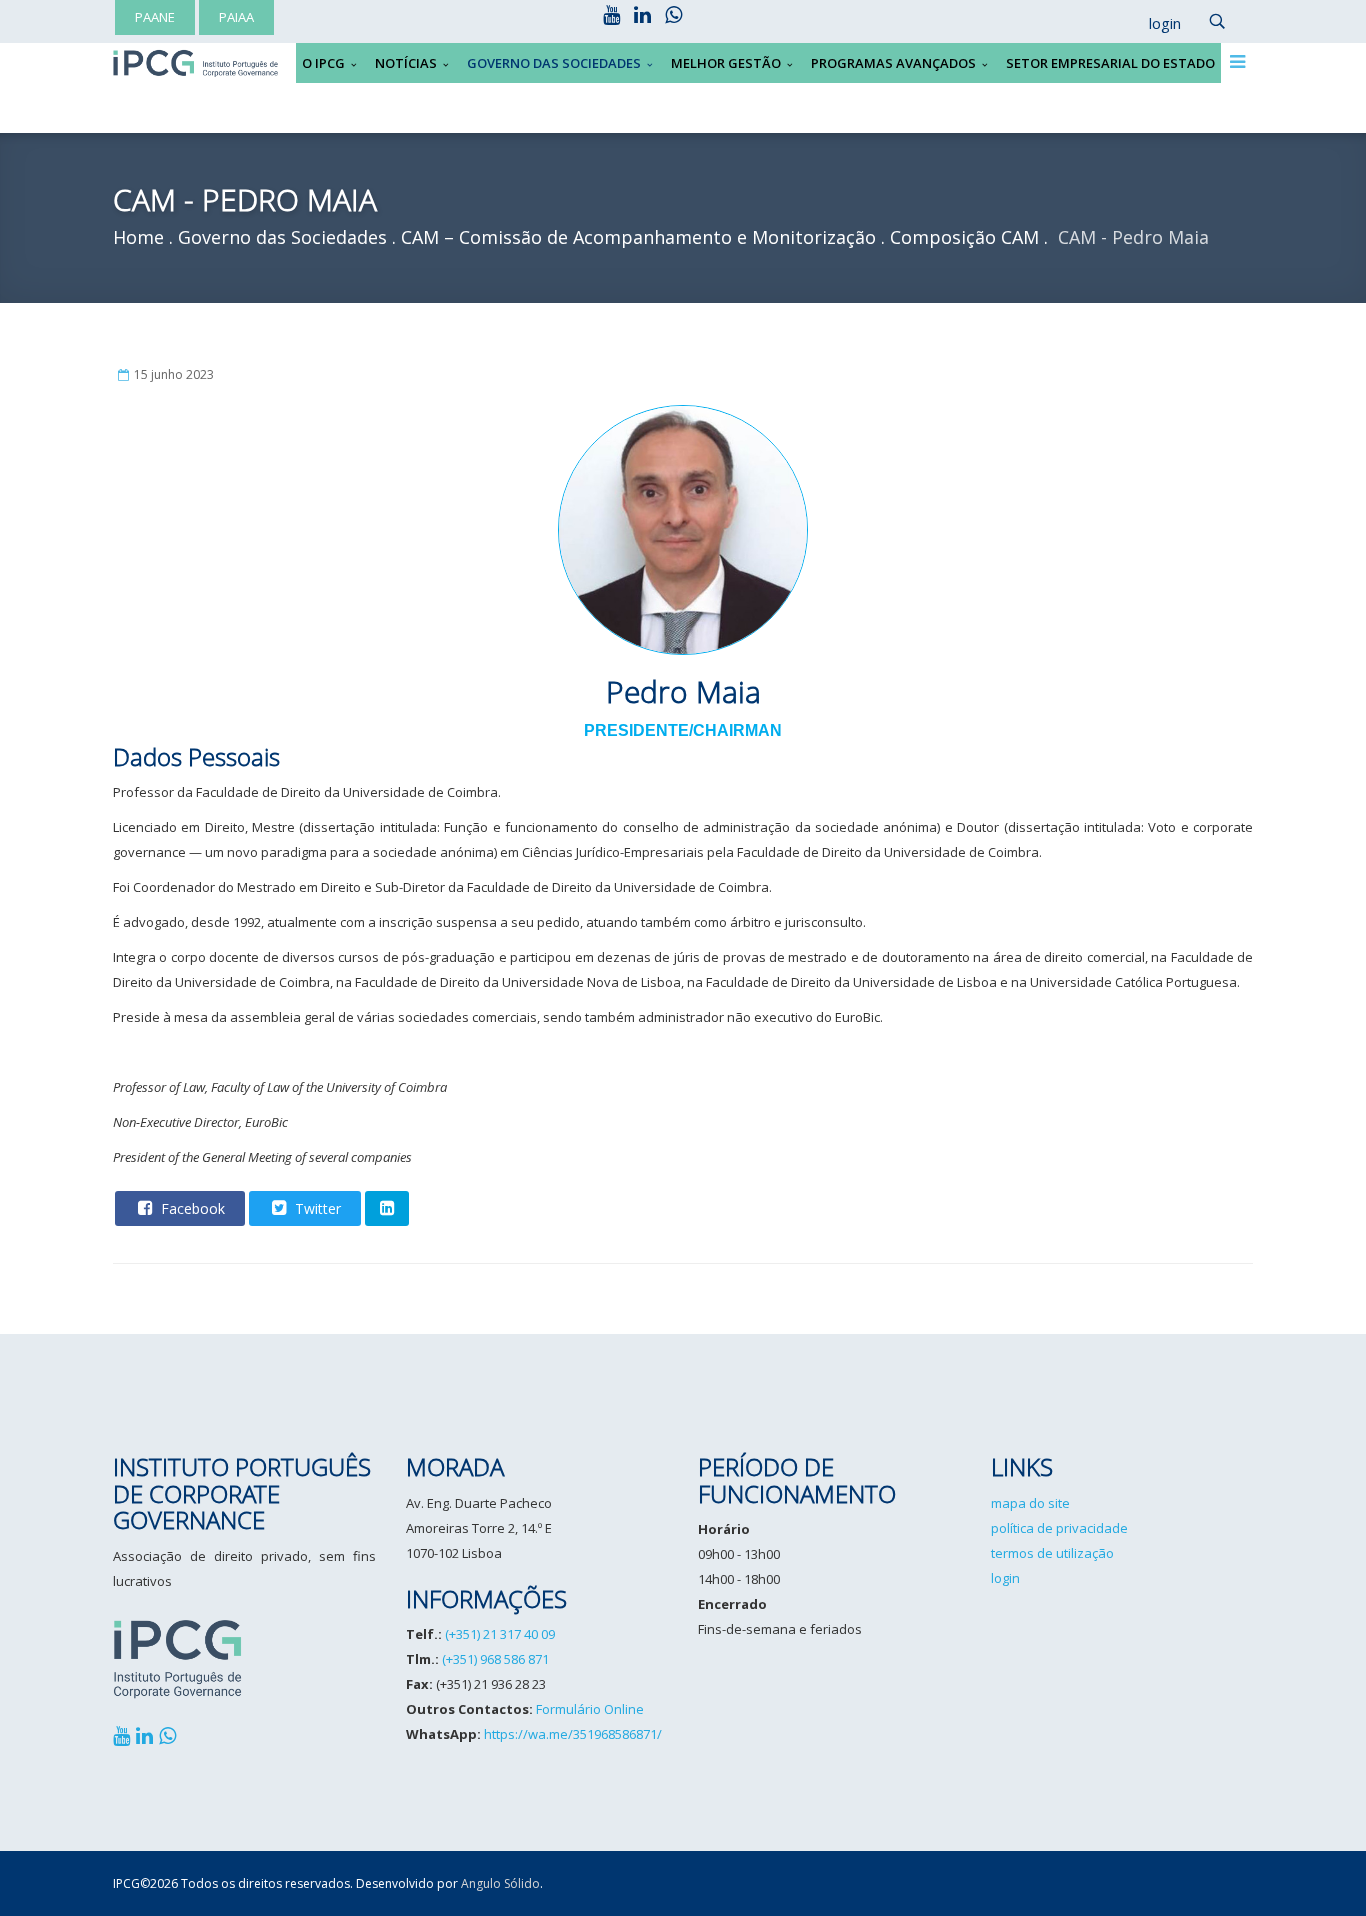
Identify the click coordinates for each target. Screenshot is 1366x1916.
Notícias (406, 63)
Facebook (191, 1208)
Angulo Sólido (500, 1883)
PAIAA (236, 17)
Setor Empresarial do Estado (1110, 63)
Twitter (316, 1208)
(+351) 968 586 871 (495, 1659)
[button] (1155, 24)
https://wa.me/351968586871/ (573, 1734)
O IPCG (323, 63)
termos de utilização (1052, 1553)
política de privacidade (1059, 1528)
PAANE (155, 17)
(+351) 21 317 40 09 (500, 1634)
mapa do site (1030, 1503)
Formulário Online (590, 1709)
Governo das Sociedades (554, 63)
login (1005, 1578)
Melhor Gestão (726, 63)
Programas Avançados (893, 63)
